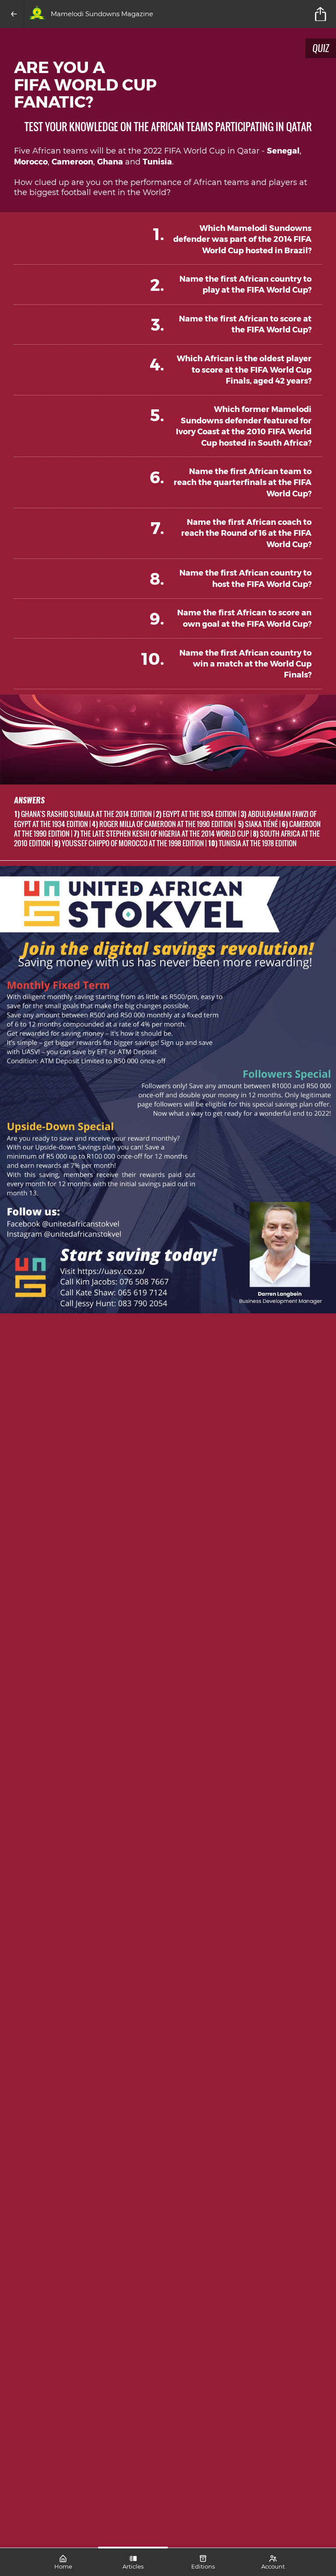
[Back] (14, 14)
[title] (322, 14)
